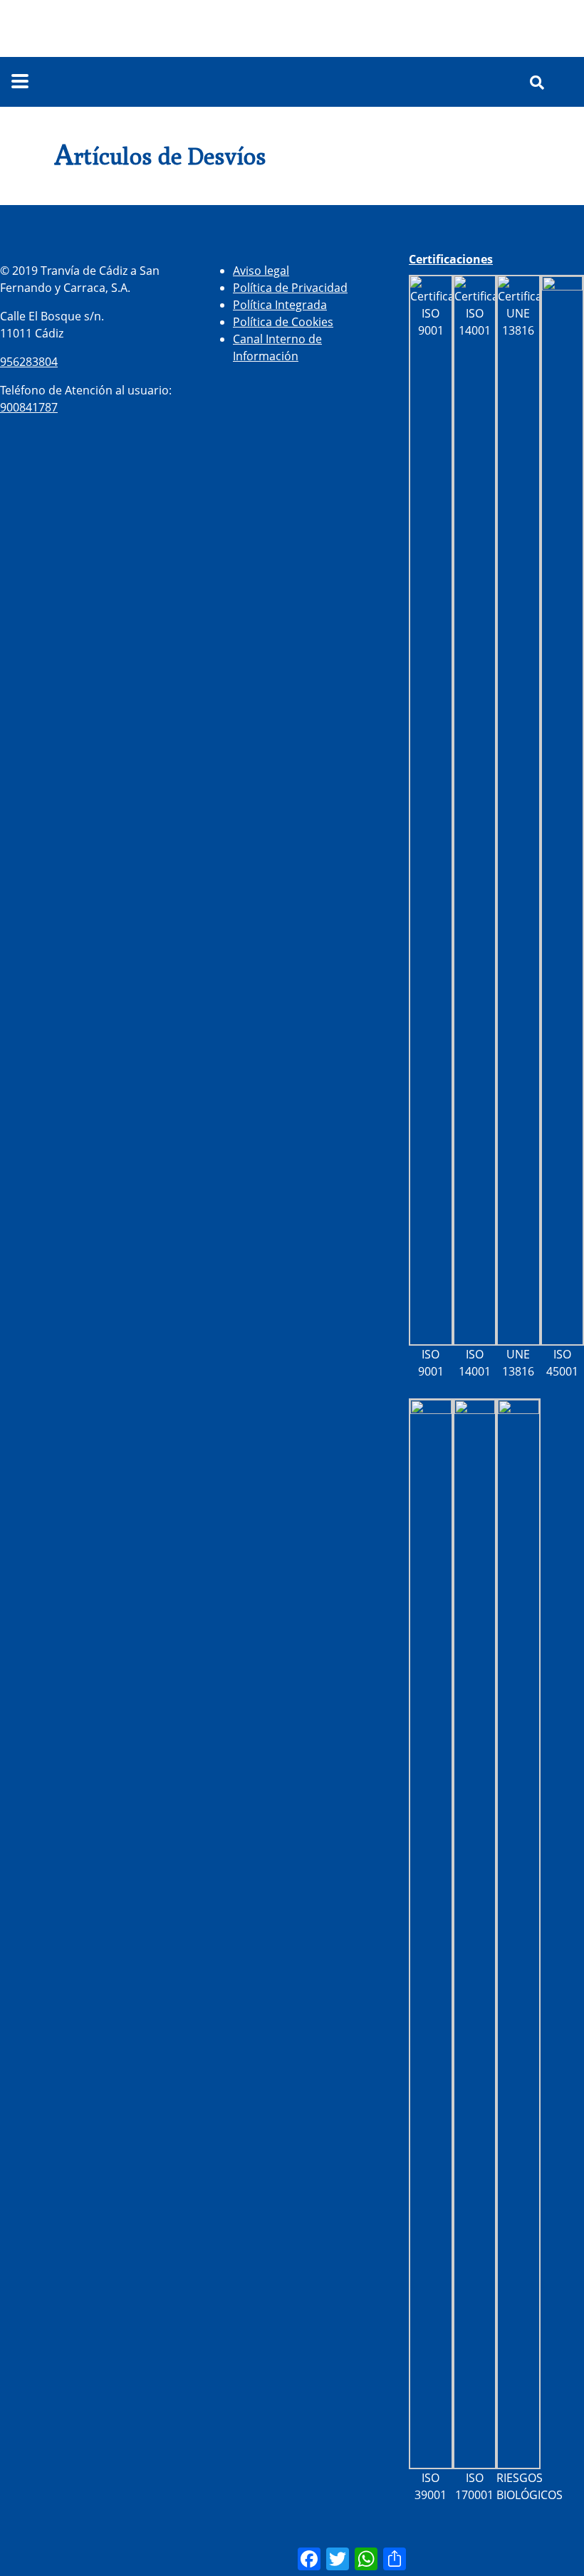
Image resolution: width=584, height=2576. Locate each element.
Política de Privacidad (290, 288)
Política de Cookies (283, 322)
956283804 (29, 362)
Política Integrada (280, 305)
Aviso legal (261, 271)
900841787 (29, 407)
